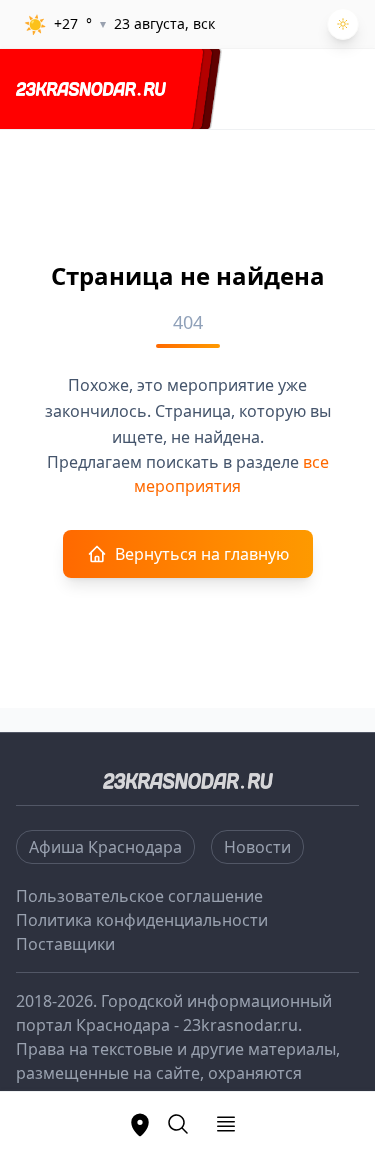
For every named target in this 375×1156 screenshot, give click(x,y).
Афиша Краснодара (105, 847)
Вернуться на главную (202, 554)
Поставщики (65, 944)
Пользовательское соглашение (139, 896)
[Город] (140, 1124)
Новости (257, 847)
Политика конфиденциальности (142, 920)
